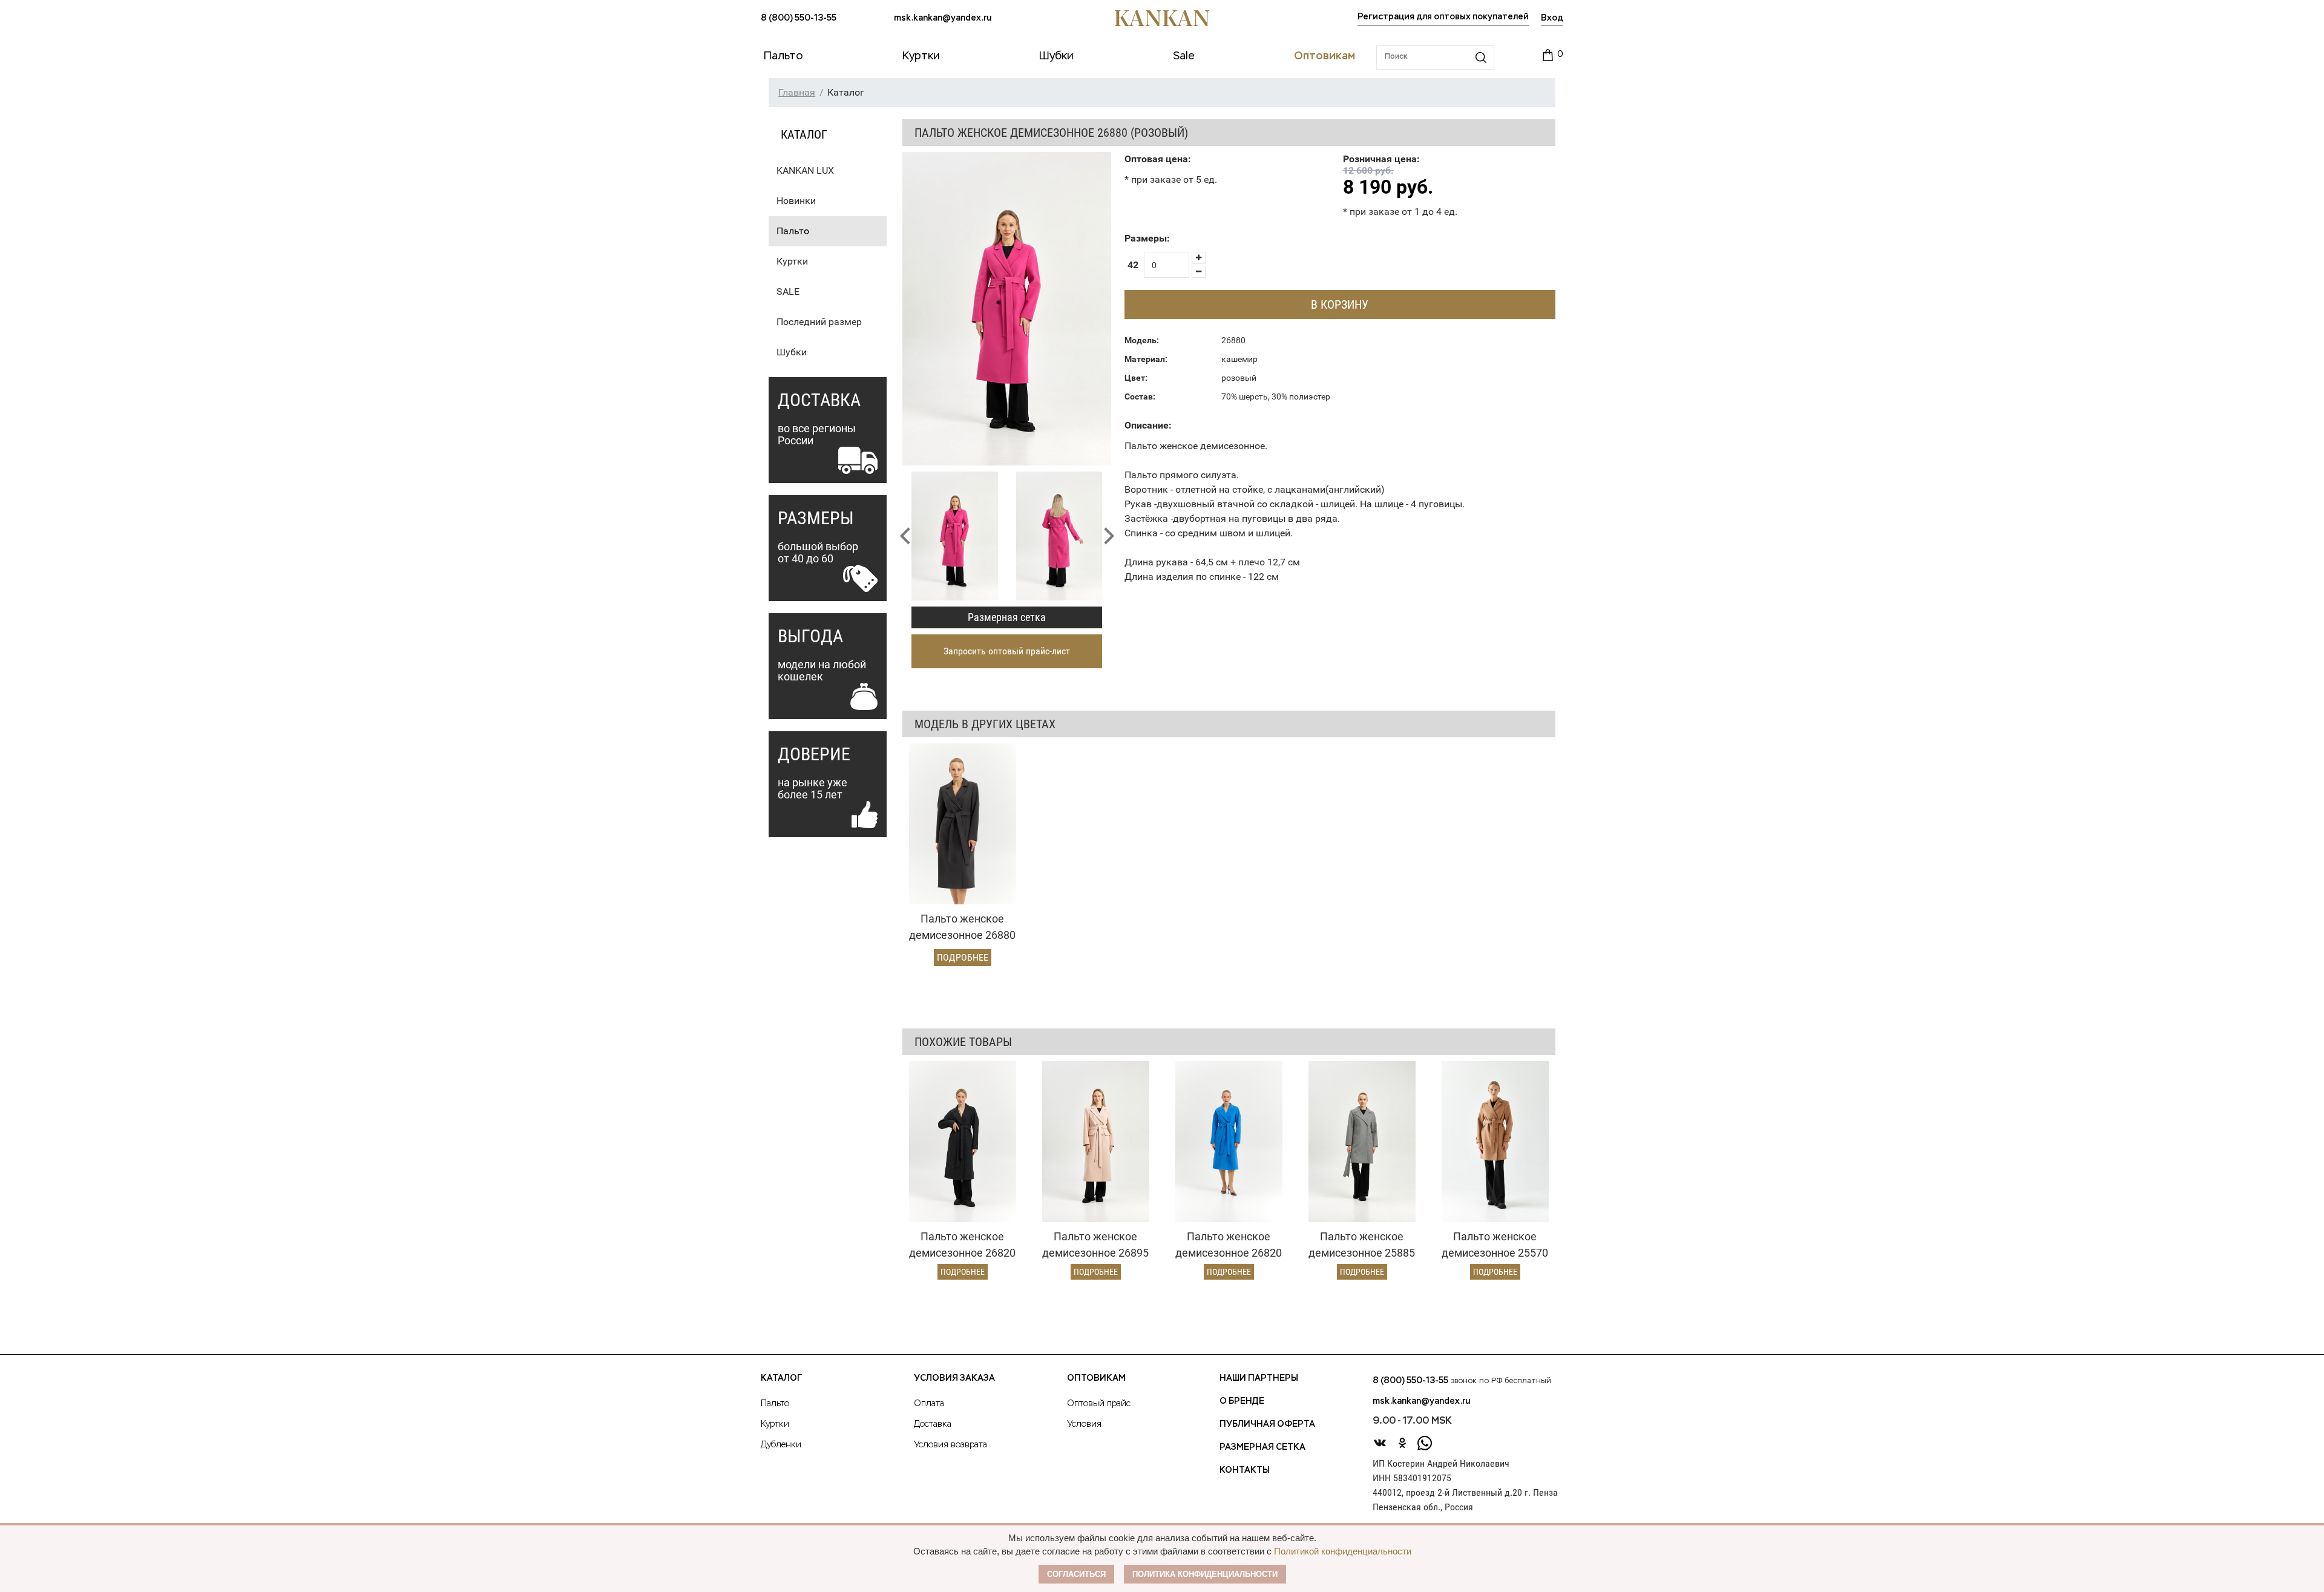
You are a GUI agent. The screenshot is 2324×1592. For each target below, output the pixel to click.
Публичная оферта (1267, 1424)
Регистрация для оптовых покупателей (1443, 17)
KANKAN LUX (805, 170)
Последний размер (819, 322)
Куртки (792, 261)
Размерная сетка (1007, 617)
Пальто (793, 231)
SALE (788, 291)
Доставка (933, 1424)
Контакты (1245, 1470)
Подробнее (963, 957)
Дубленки (781, 1445)
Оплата (929, 1404)
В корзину (1340, 304)
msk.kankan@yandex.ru (943, 18)
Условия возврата (950, 1445)
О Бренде (1242, 1401)
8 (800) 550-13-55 (799, 18)
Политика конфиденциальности (1205, 1574)
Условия (1084, 1424)
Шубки (792, 352)
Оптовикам (1096, 1378)
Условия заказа (954, 1378)
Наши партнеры (1259, 1378)
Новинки (796, 201)
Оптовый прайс (1099, 1404)
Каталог (781, 1378)
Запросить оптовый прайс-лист (1007, 651)
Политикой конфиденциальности (1343, 1551)
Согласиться (1076, 1574)
